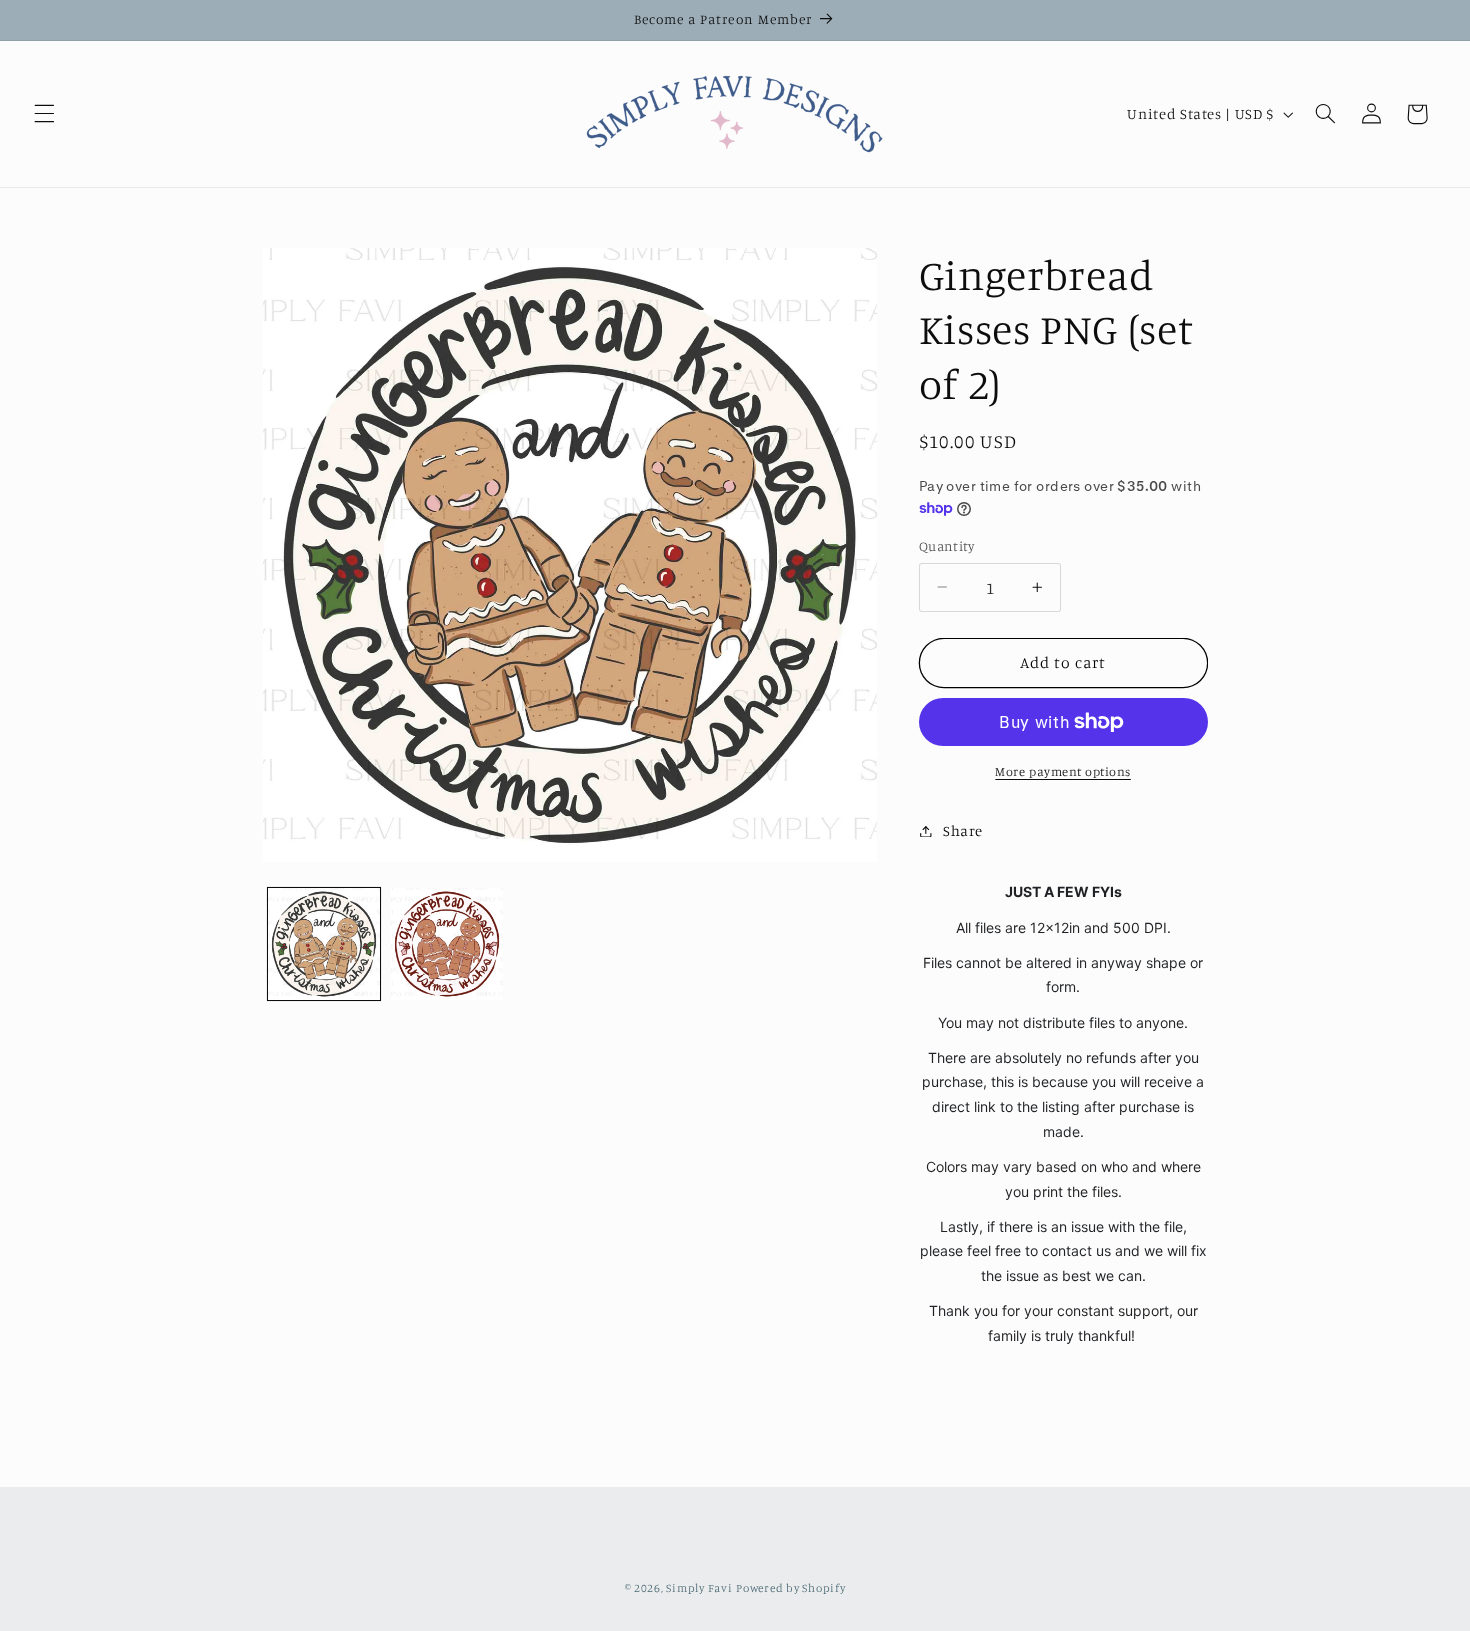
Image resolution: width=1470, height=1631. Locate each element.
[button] (44, 114)
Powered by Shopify (790, 1588)
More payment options (1063, 771)
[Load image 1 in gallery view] (324, 944)
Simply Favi (699, 1588)
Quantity (946, 546)
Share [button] (963, 830)
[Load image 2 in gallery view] (447, 944)
